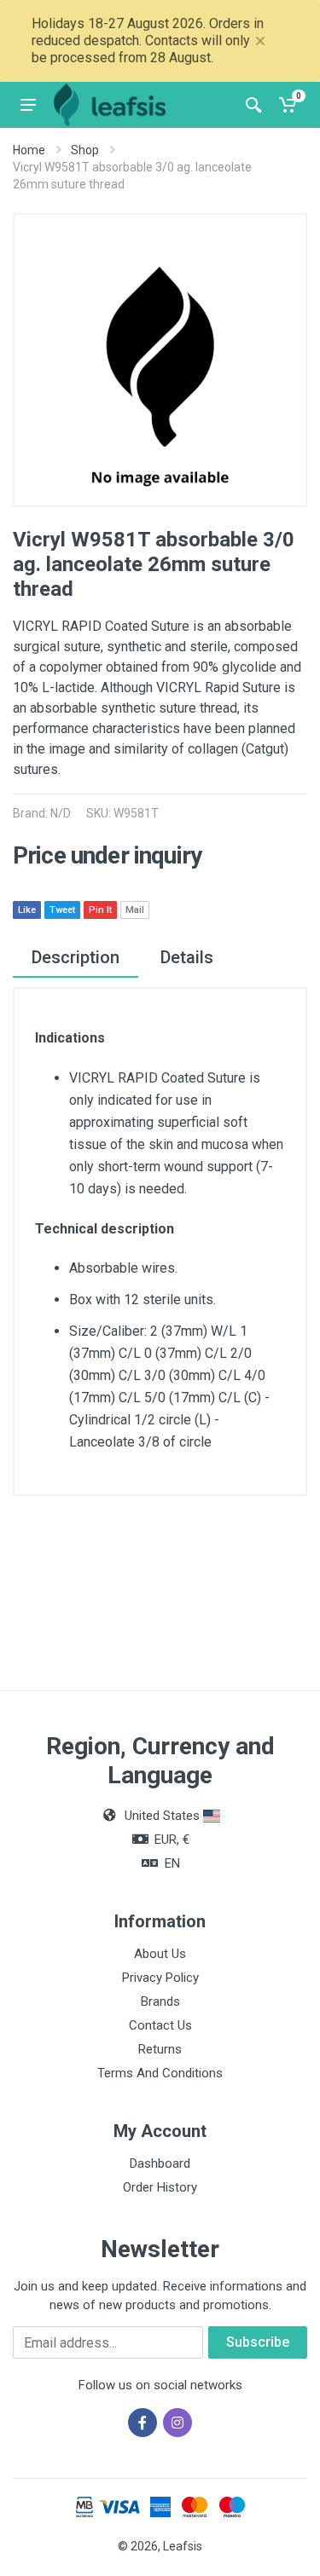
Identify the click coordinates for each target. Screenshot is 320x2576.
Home (29, 150)
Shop (85, 150)
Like (27, 910)
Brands (160, 2001)
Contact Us (160, 2025)
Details (187, 957)
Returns (160, 2049)
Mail (135, 910)
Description (76, 957)
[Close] (260, 41)
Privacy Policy (160, 1978)
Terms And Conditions (160, 2073)
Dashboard (160, 2163)
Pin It (100, 910)
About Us (160, 1954)
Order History (160, 2187)
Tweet (62, 910)
